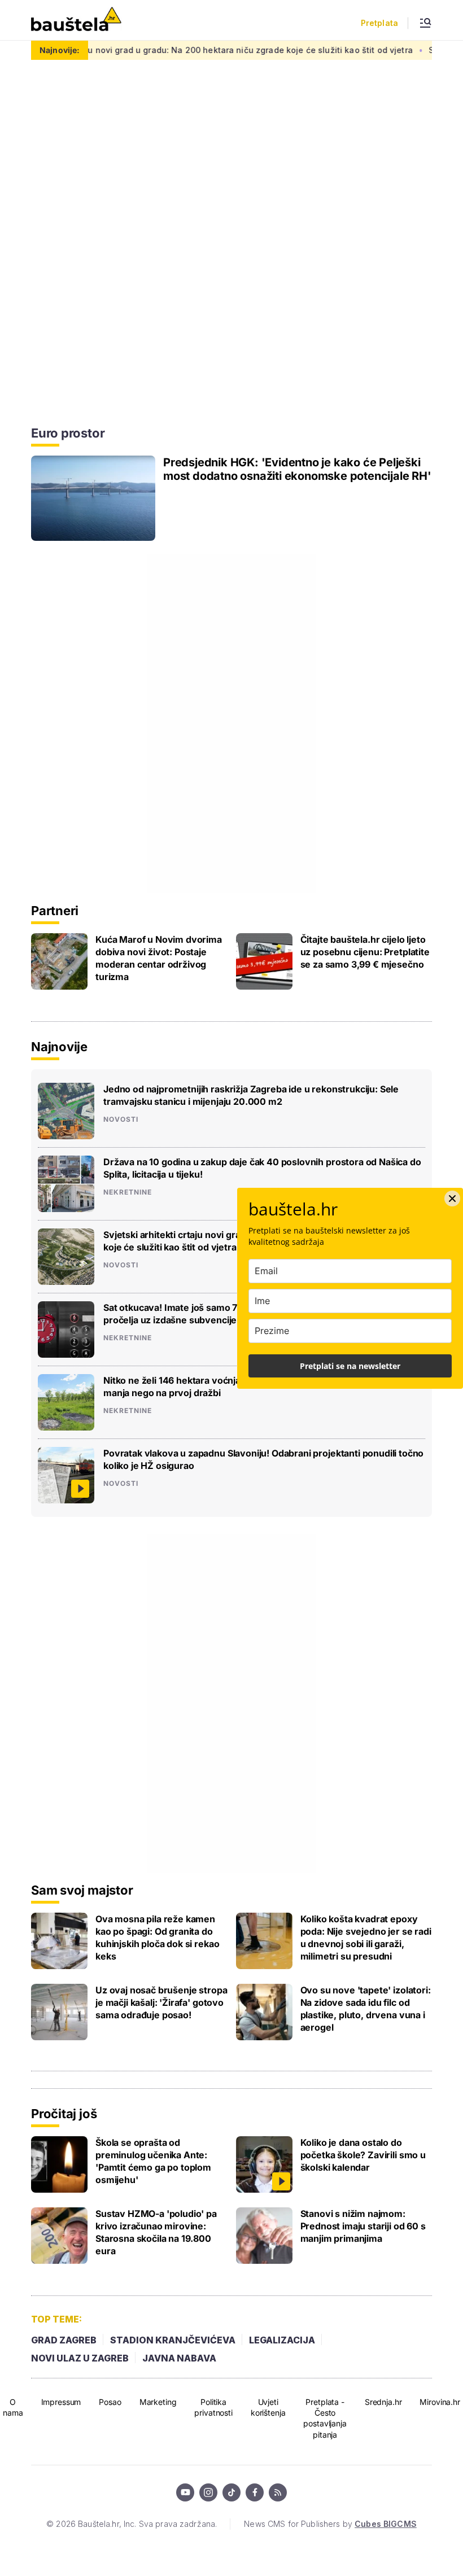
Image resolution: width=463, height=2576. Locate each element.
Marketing (158, 2402)
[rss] (278, 2492)
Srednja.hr (383, 2402)
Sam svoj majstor (82, 1890)
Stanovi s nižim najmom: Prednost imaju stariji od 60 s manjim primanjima (363, 2226)
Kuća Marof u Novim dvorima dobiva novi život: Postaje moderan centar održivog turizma (159, 958)
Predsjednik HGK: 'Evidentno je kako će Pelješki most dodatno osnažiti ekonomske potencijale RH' (297, 469)
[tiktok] (231, 2492)
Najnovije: (60, 50)
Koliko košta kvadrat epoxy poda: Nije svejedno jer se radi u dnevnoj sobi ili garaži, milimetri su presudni (366, 1938)
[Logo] (76, 20)
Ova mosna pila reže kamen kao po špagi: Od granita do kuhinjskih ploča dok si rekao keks (157, 1938)
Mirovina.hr (440, 2402)
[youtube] (185, 2492)
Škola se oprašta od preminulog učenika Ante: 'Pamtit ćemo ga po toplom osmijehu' (153, 2161)
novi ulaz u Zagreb (80, 2358)
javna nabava (179, 2358)
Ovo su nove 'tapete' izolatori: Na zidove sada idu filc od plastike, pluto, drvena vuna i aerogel (366, 2009)
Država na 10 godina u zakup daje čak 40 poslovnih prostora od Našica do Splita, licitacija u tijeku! (262, 1168)
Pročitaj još (64, 2114)
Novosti (121, 1119)
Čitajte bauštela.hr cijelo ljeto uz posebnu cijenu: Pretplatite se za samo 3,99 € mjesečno (365, 952)
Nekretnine (128, 1192)
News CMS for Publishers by (330, 2524)
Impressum (61, 2402)
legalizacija (282, 2340)
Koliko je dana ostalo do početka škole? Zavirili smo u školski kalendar (363, 2155)
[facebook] (255, 2492)
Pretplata (379, 23)
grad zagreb (64, 2340)
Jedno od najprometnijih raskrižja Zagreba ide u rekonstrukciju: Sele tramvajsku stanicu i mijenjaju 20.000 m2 (251, 1095)
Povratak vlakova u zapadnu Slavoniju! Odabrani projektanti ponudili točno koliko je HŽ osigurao (263, 1459)
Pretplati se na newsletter (350, 1366)
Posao (110, 2402)
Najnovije (59, 1047)
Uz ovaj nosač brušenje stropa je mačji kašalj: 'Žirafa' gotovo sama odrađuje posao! (161, 2002)
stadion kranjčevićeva (173, 2340)
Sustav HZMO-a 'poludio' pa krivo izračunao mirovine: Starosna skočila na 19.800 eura (156, 2232)
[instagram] (208, 2492)
